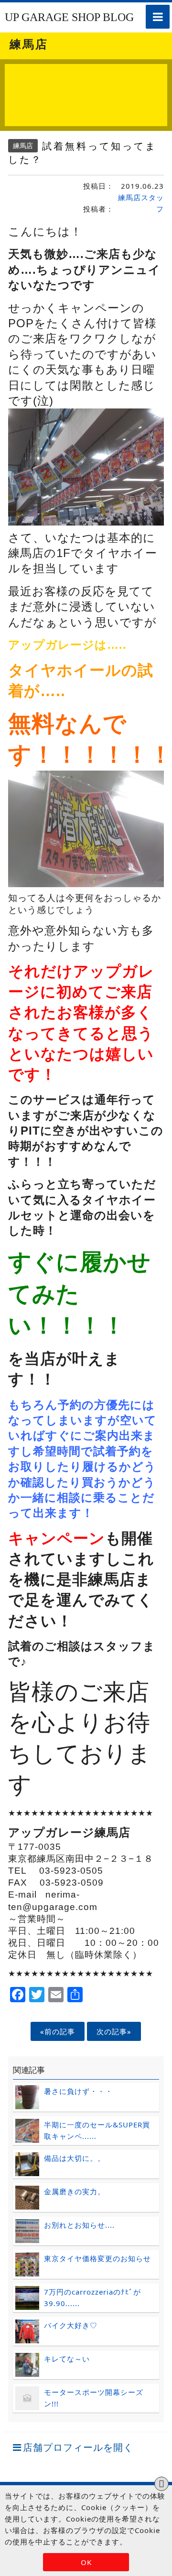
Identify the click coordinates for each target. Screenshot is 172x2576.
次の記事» (114, 2031)
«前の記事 (58, 2031)
